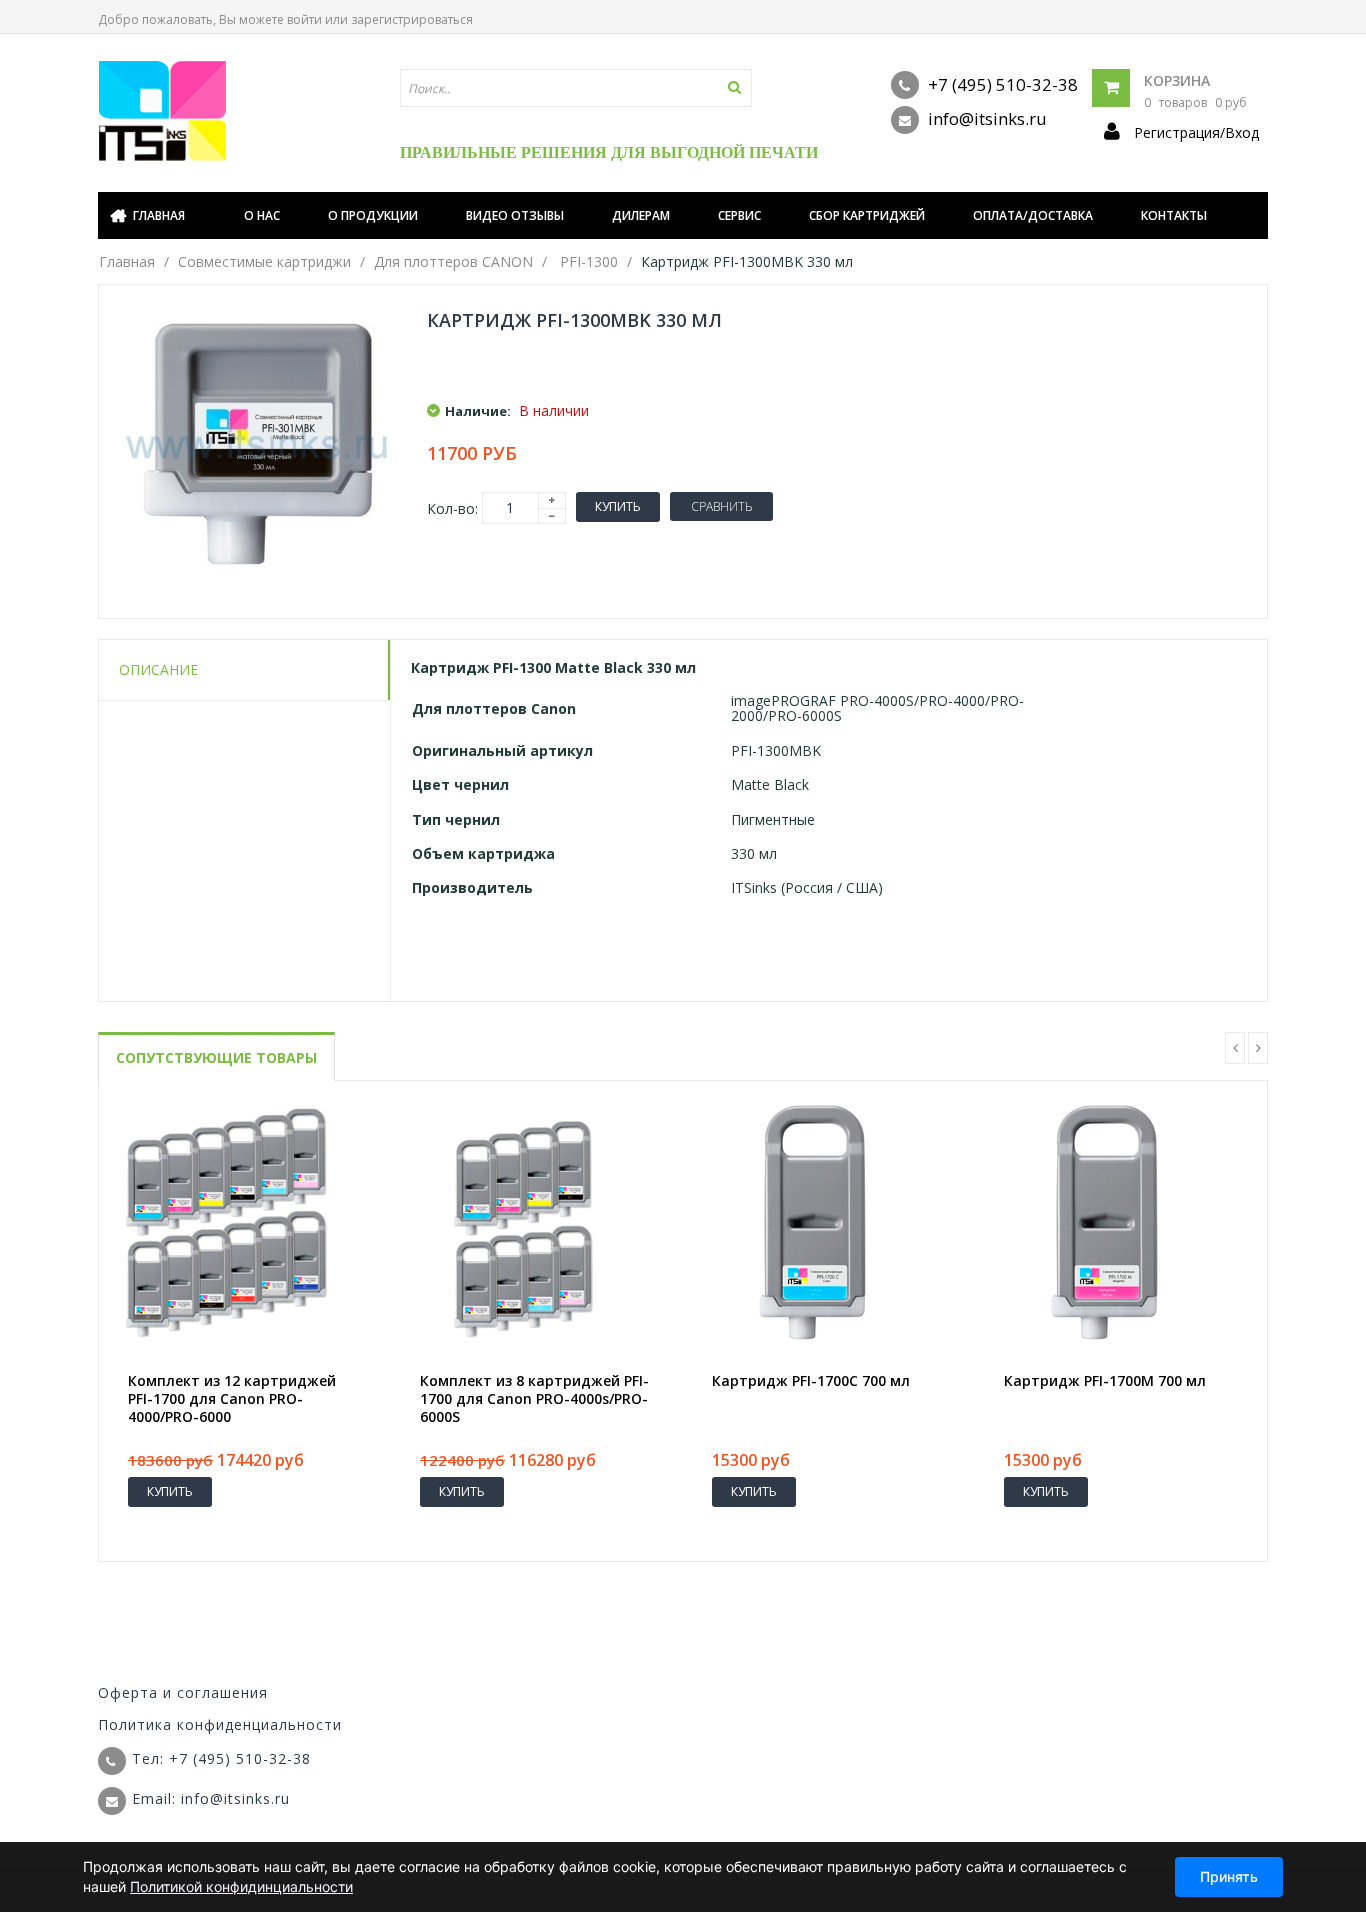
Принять (1229, 1876)
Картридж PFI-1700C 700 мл (811, 1381)
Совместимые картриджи (264, 261)
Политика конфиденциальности (220, 1724)
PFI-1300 (589, 261)
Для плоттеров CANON (453, 261)
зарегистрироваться (412, 19)
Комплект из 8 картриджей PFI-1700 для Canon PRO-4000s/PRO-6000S (534, 1399)
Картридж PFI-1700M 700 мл (1105, 1381)
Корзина (1177, 80)
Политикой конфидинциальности (241, 1886)
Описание (158, 669)
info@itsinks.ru (985, 118)
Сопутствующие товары (216, 1057)
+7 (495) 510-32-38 (1001, 84)
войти (304, 19)
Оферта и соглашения (183, 1692)
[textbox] (576, 88)
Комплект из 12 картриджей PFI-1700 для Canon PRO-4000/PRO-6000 (232, 1399)
